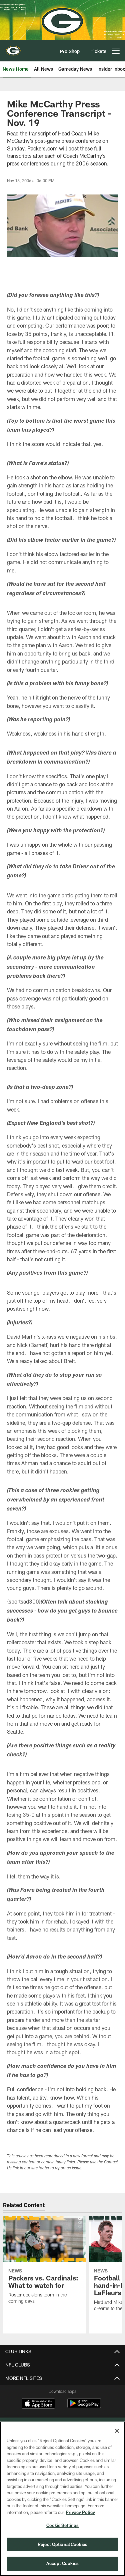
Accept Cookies (62, 2563)
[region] (62, 2499)
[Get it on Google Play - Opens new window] (84, 2407)
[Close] (117, 2431)
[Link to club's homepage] (13, 48)
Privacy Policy (80, 2512)
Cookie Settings (63, 2525)
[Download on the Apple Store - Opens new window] (38, 2404)
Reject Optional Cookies (62, 2544)
